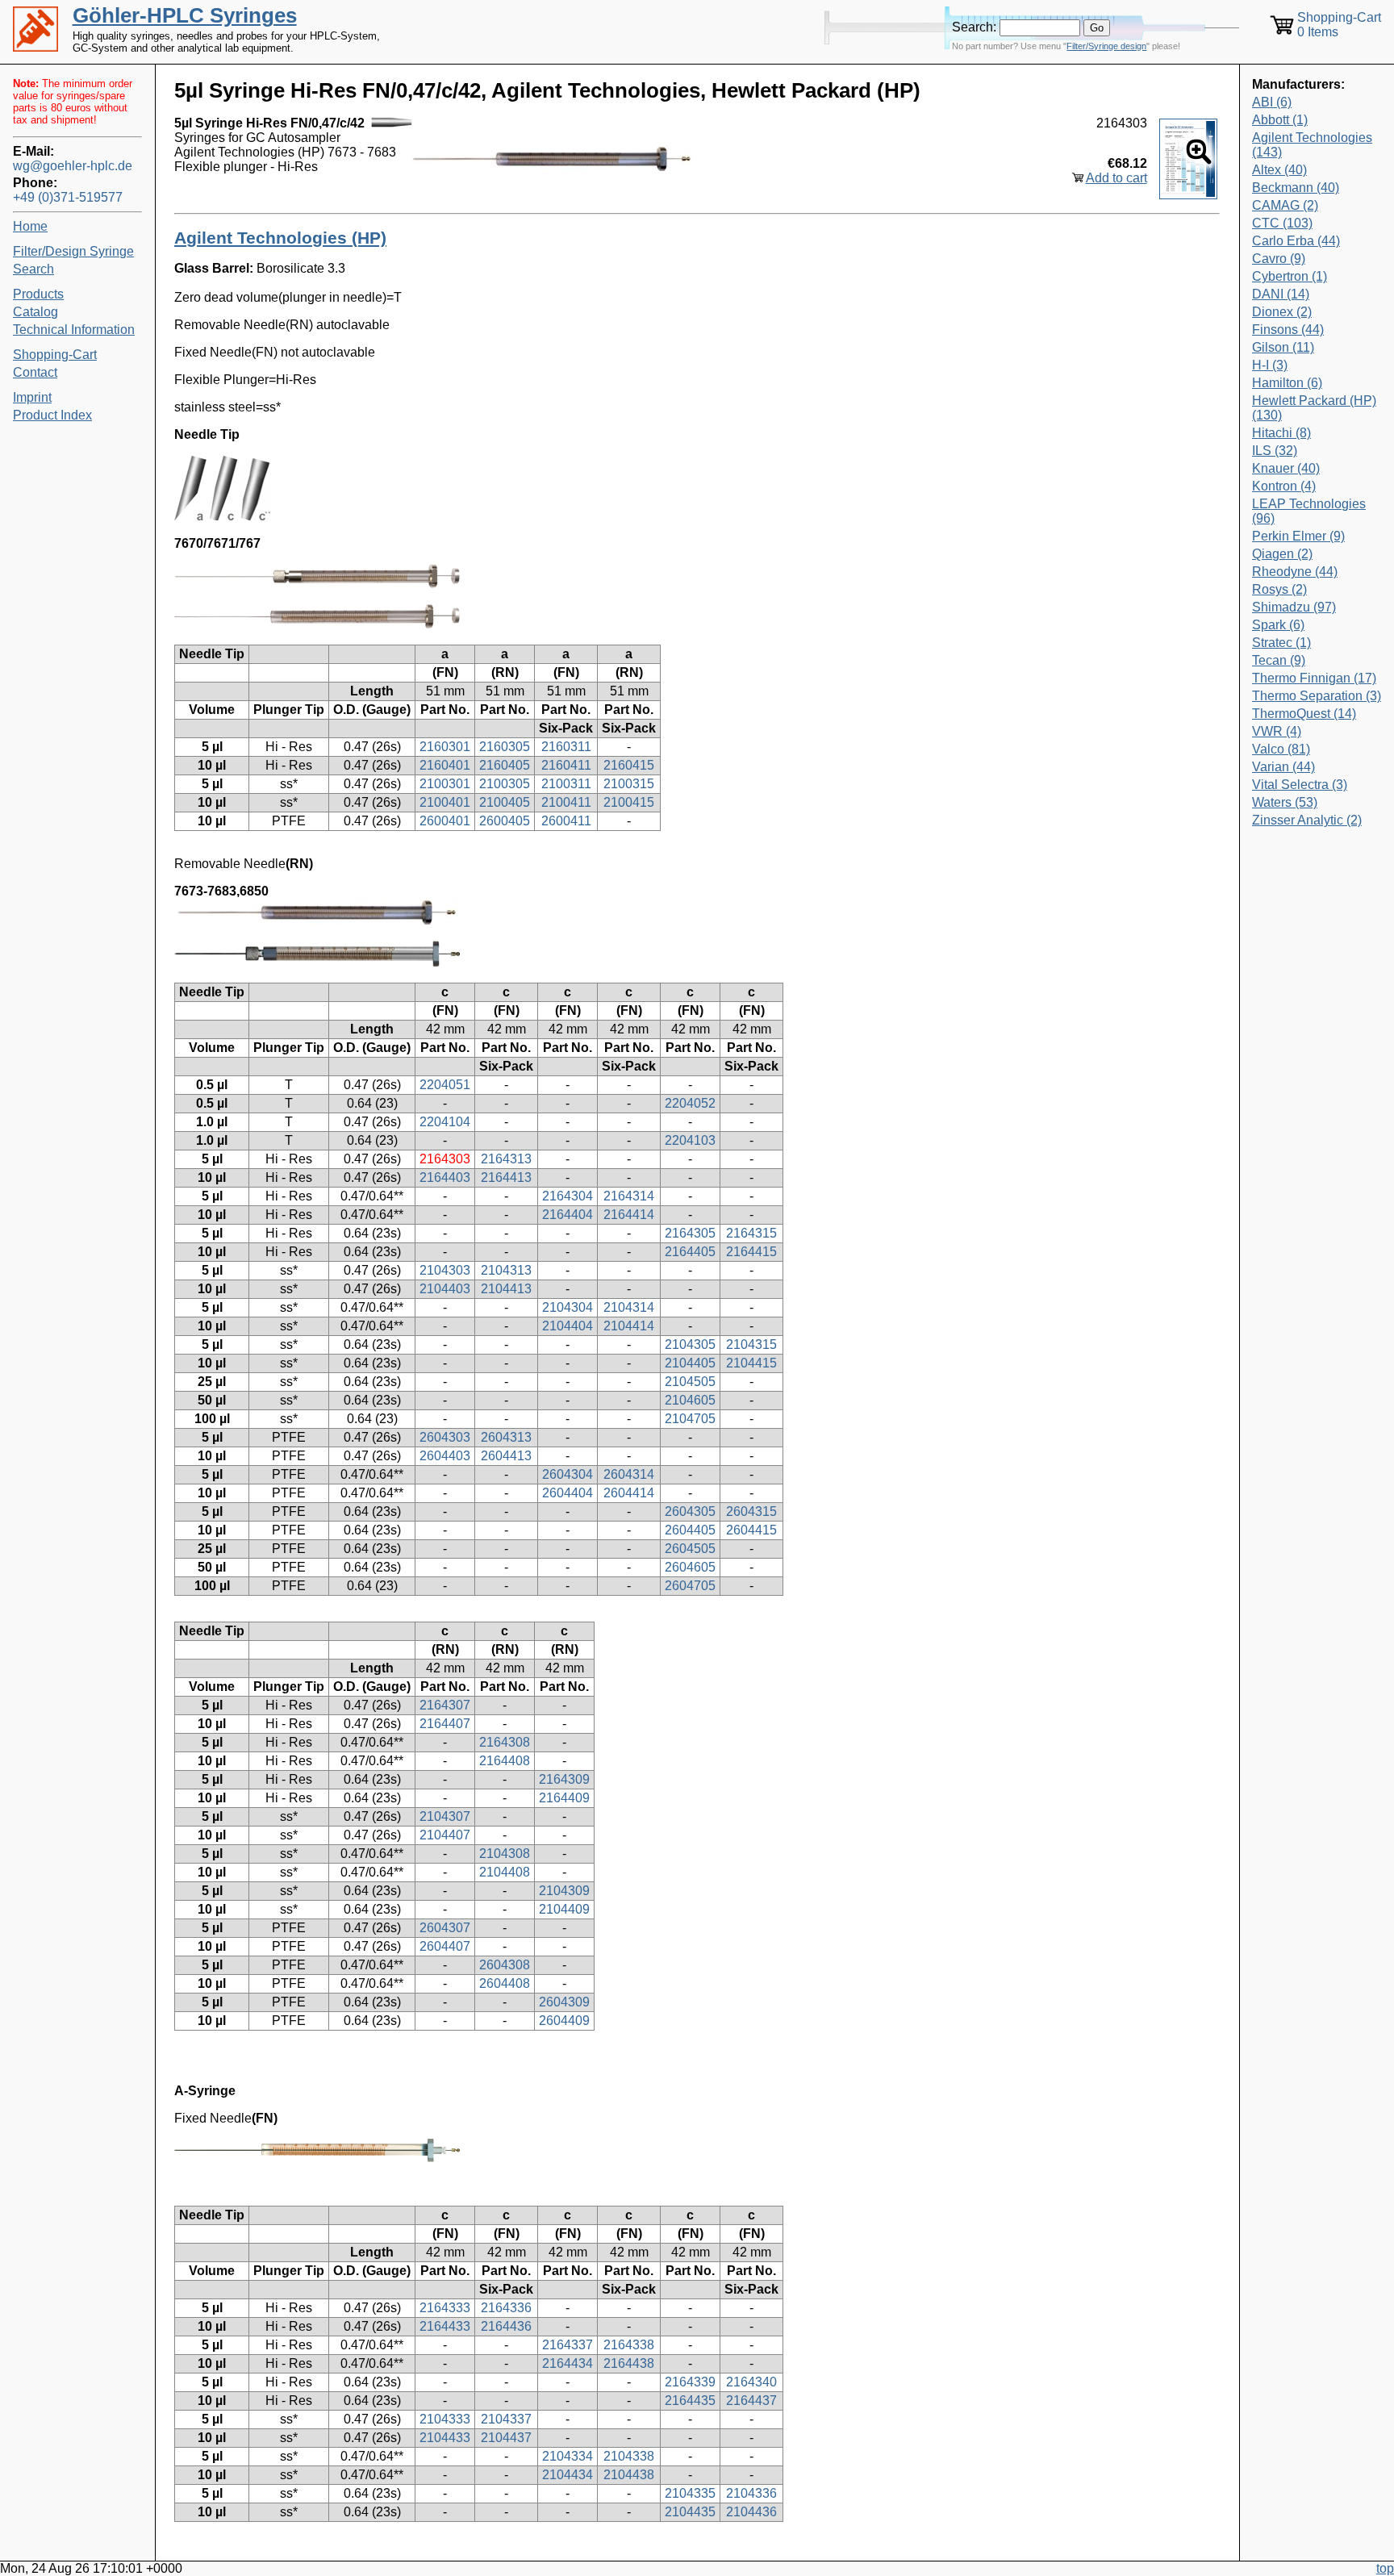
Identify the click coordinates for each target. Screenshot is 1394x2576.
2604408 (505, 1983)
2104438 (629, 2475)
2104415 (751, 1363)
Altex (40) (1279, 170)
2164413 (506, 1177)
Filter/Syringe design (1106, 46)
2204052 (690, 1103)
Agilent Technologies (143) (1312, 145)
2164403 (445, 1177)
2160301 (445, 747)
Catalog (35, 312)
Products (38, 294)
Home (30, 226)
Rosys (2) (1279, 589)
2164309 (564, 1779)
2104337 (506, 2419)
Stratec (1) (1281, 643)
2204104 (445, 1122)
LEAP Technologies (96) (1309, 511)
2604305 (690, 1511)
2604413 (506, 1456)
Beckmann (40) (1296, 188)
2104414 (629, 1326)
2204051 (445, 1085)
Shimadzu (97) (1294, 607)
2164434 (568, 2363)
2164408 (505, 1761)
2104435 (690, 2512)
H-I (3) (1270, 365)
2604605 (690, 1567)
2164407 (445, 1724)
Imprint (32, 397)
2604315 (751, 1511)
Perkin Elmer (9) (1298, 536)
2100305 (505, 784)
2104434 (568, 2475)
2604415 (751, 1530)
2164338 (629, 2345)
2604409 (564, 2021)
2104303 (445, 1270)
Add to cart (1116, 178)
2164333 (445, 2308)
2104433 (445, 2438)
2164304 (568, 1196)
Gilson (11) (1283, 347)
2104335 (690, 2493)
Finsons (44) (1288, 330)
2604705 (690, 1586)
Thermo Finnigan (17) (1314, 678)
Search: (974, 27)
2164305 (690, 1233)
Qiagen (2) (1282, 554)
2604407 (445, 1946)
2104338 (629, 2456)
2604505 (690, 1549)
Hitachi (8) (1281, 433)
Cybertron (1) (1290, 276)
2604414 (629, 1493)
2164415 (751, 1252)
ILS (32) (1275, 451)
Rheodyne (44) (1295, 572)
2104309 (564, 1891)
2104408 (505, 1872)
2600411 (566, 821)
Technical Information (74, 330)
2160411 (566, 765)
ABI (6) (1272, 102)
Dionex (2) (1282, 312)
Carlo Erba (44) (1296, 241)
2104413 (506, 1289)
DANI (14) (1281, 294)
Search (33, 269)
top (1385, 2568)
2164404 (568, 1215)
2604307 (445, 1928)
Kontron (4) (1284, 486)
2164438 (629, 2363)
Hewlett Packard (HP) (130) (1314, 408)
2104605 (690, 1400)
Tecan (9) (1279, 660)
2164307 (445, 1705)
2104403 (445, 1289)
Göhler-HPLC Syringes (185, 15)
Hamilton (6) (1287, 383)
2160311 (566, 747)
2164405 (690, 1252)
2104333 (445, 2419)
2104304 (568, 1307)
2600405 (505, 821)
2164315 (751, 1233)
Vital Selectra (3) (1300, 785)
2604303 (445, 1437)
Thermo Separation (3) (1317, 696)
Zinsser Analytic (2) (1307, 820)
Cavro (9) (1279, 259)
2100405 (505, 802)
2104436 (751, 2512)
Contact (35, 372)
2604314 (629, 1474)
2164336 (506, 2308)
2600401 (445, 821)
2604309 (564, 2002)
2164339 (690, 2382)
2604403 (445, 1456)
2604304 (568, 1474)
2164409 (564, 1798)
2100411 (566, 802)
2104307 (445, 1816)
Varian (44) (1283, 767)
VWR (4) (1277, 731)
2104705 (690, 1419)
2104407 (445, 1835)
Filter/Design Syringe (73, 251)
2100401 (445, 802)
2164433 (445, 2326)
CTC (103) (1282, 223)
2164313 (506, 1159)
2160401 (445, 765)
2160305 (505, 747)
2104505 (690, 1382)
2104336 (751, 2493)
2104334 (568, 2456)
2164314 (629, 1196)
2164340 (751, 2382)
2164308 (505, 1742)
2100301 (445, 784)
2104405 (690, 1363)
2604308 (505, 1965)
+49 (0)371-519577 (68, 197)
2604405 (690, 1530)
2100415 (629, 802)
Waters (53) (1285, 802)
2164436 (506, 2326)
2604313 (506, 1437)
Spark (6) (1278, 625)
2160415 (629, 765)
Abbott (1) (1280, 120)
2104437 (506, 2438)
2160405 (505, 765)
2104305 (690, 1344)
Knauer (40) (1286, 468)
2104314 (629, 1307)
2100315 (629, 784)
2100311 (566, 784)
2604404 (568, 1493)
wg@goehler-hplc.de (73, 166)
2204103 (690, 1140)
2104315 (751, 1344)
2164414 (629, 1215)
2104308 (505, 1854)
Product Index (52, 415)
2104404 (568, 1326)
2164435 (690, 2401)
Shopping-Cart (55, 355)
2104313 (506, 1270)
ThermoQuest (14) (1304, 714)
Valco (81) (1281, 749)
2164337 (568, 2345)
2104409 (564, 1909)
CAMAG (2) (1285, 205)
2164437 (751, 2401)
